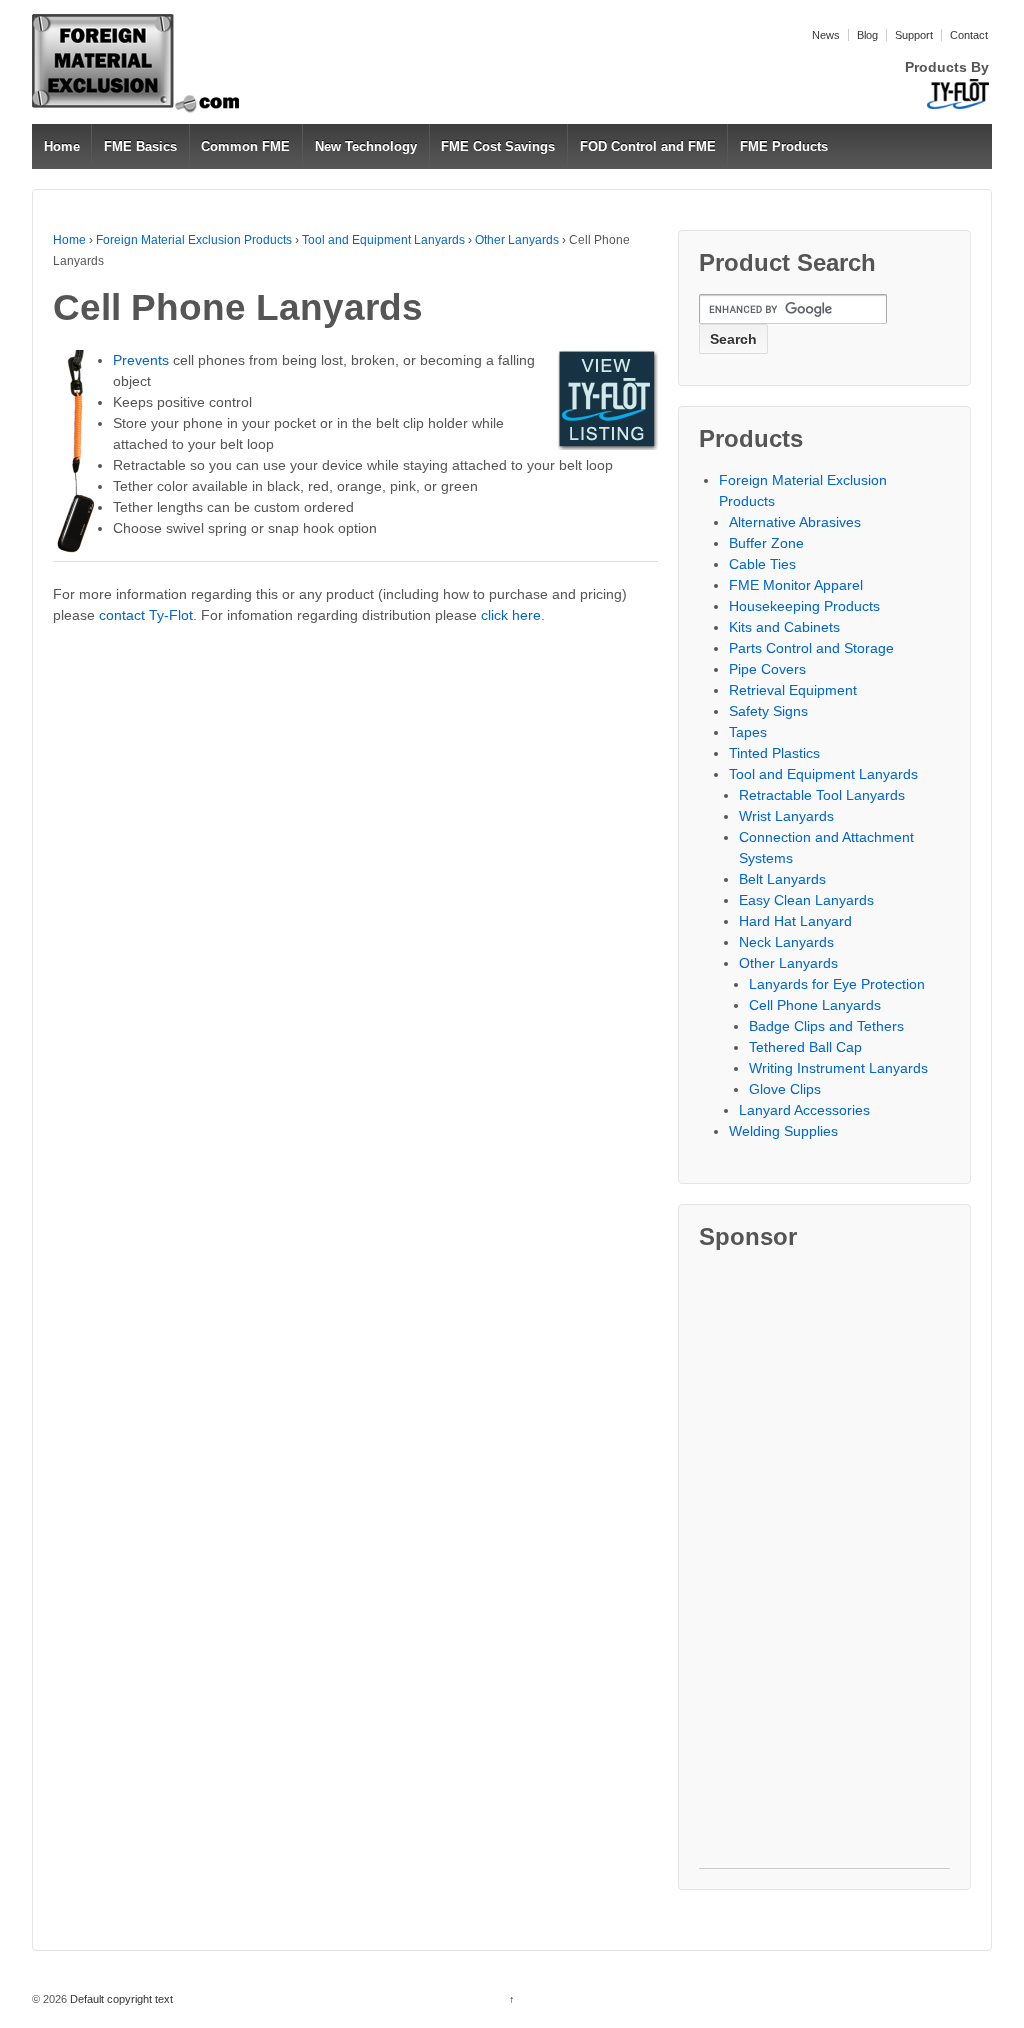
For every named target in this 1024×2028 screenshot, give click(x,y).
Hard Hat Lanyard (795, 921)
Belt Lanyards (782, 879)
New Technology (366, 146)
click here (511, 615)
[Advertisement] (824, 1568)
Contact (969, 35)
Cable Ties (762, 564)
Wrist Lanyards (786, 816)
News (826, 35)
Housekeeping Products (804, 606)
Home (62, 146)
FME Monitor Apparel (796, 585)
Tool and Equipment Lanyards (383, 240)
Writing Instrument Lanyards (838, 1068)
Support (914, 35)
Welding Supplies (783, 1131)
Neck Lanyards (786, 942)
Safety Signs (768, 711)
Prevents (141, 360)
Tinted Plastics (774, 753)
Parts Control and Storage (811, 648)
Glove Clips (785, 1089)
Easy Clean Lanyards (806, 900)
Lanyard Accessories (804, 1110)
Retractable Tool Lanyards (822, 795)
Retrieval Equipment (793, 690)
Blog (867, 35)
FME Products (784, 146)
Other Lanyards (517, 240)
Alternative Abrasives (795, 522)
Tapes (748, 732)
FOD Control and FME (648, 146)
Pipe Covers (767, 669)
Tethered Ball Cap (805, 1047)
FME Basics (140, 146)
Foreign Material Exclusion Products (194, 240)
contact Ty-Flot (146, 615)
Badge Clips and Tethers (826, 1026)
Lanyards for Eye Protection (837, 984)
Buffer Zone (766, 543)
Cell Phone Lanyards (815, 1005)
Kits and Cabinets (784, 627)
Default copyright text (120, 1999)
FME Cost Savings (498, 146)
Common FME (245, 146)
